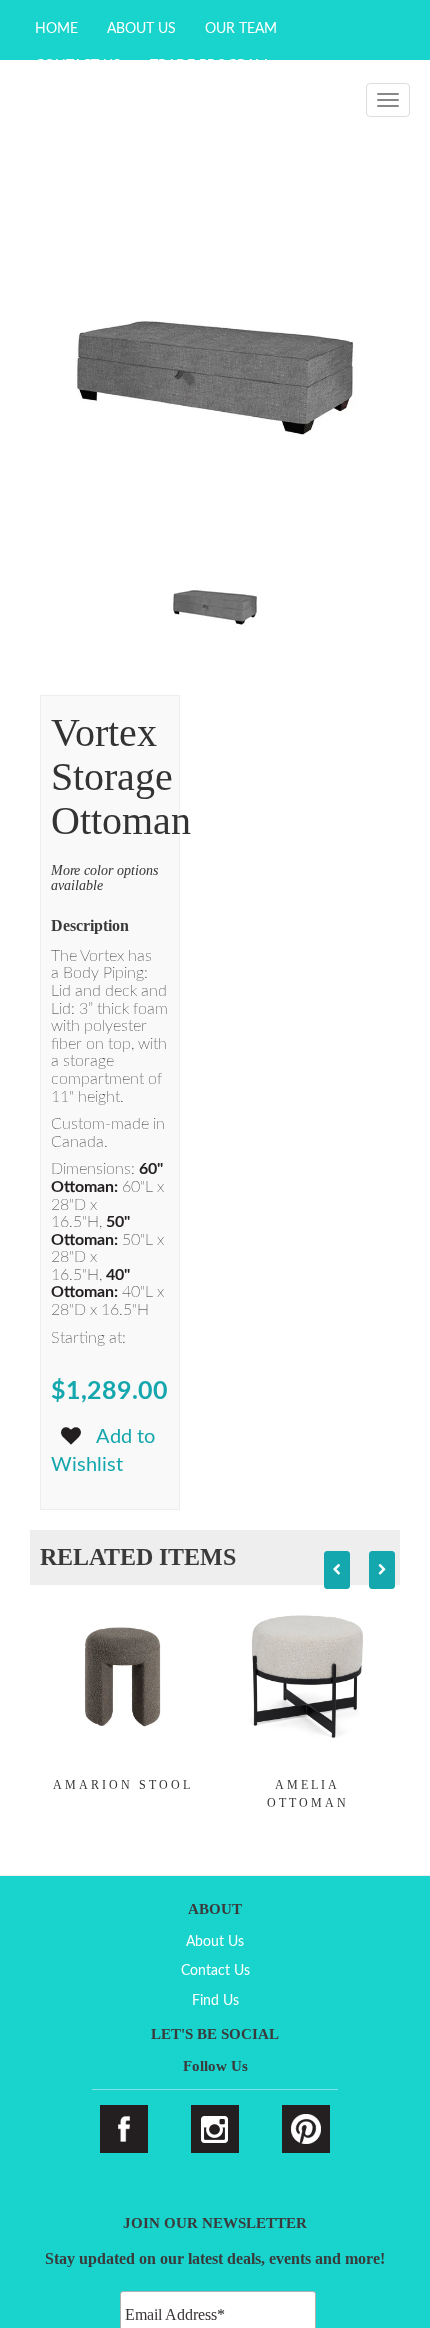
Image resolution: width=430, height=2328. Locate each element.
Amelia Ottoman (308, 1794)
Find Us (215, 2001)
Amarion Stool (123, 1785)
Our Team (241, 29)
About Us (141, 29)
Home (56, 29)
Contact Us (215, 1971)
